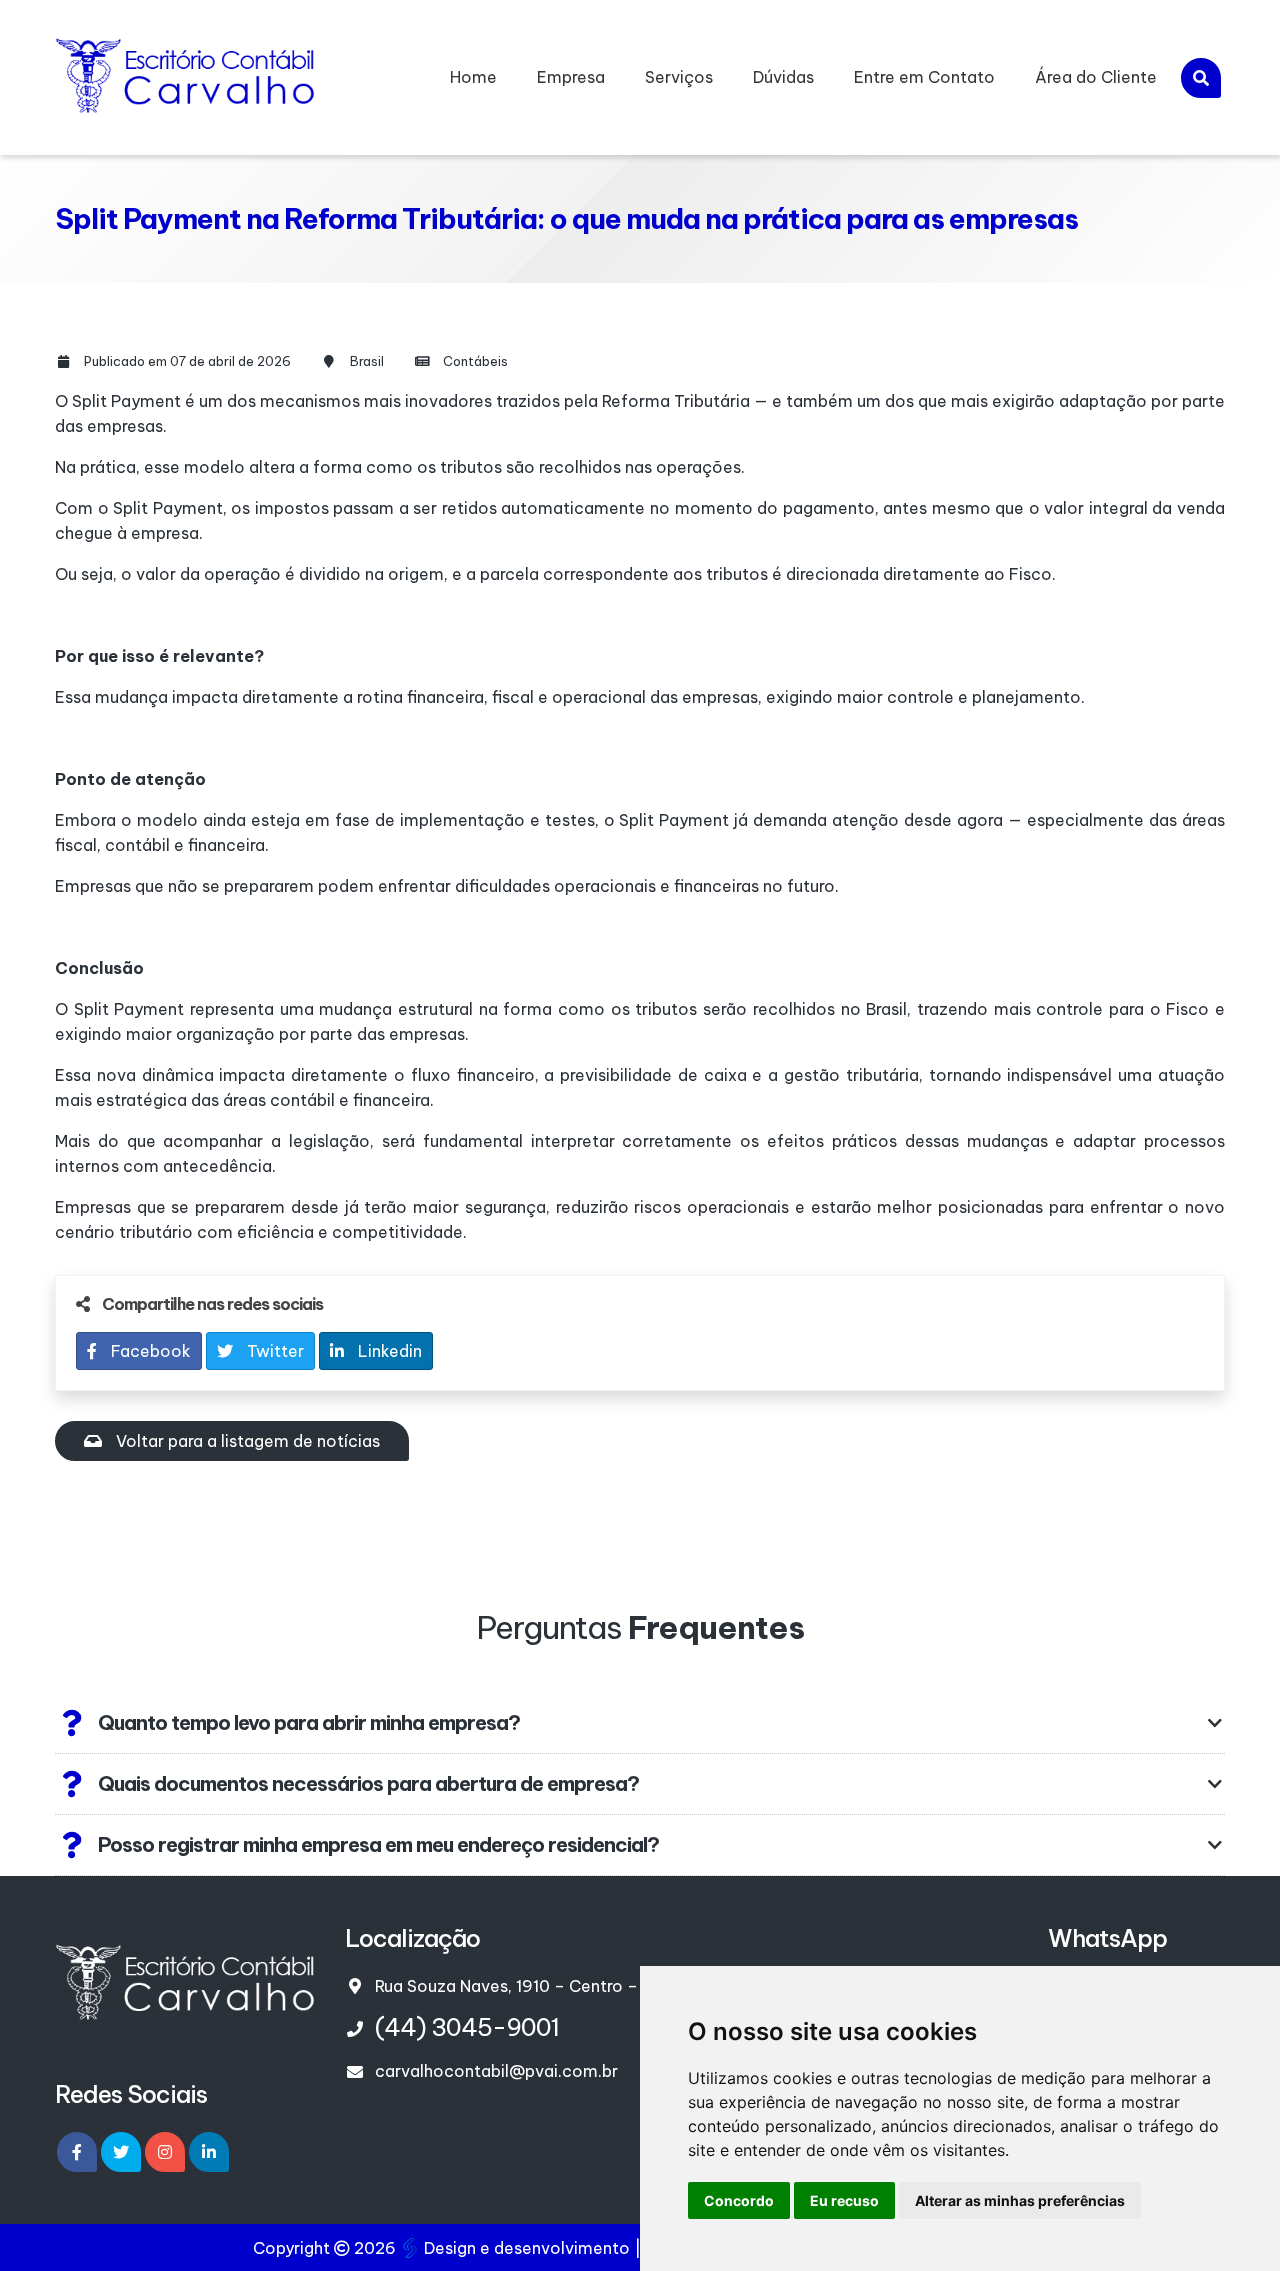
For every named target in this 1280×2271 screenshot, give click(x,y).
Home (473, 77)
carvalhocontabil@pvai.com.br (496, 2071)
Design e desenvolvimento (527, 2248)
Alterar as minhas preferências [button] (1020, 2200)
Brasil (367, 361)
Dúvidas (783, 77)
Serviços (679, 77)
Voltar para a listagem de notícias (246, 1441)
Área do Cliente (1096, 77)
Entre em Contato (924, 77)
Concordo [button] (739, 2200)
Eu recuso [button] (844, 2200)
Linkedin (388, 1351)
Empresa (571, 77)
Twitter (273, 1351)
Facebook (149, 1351)
